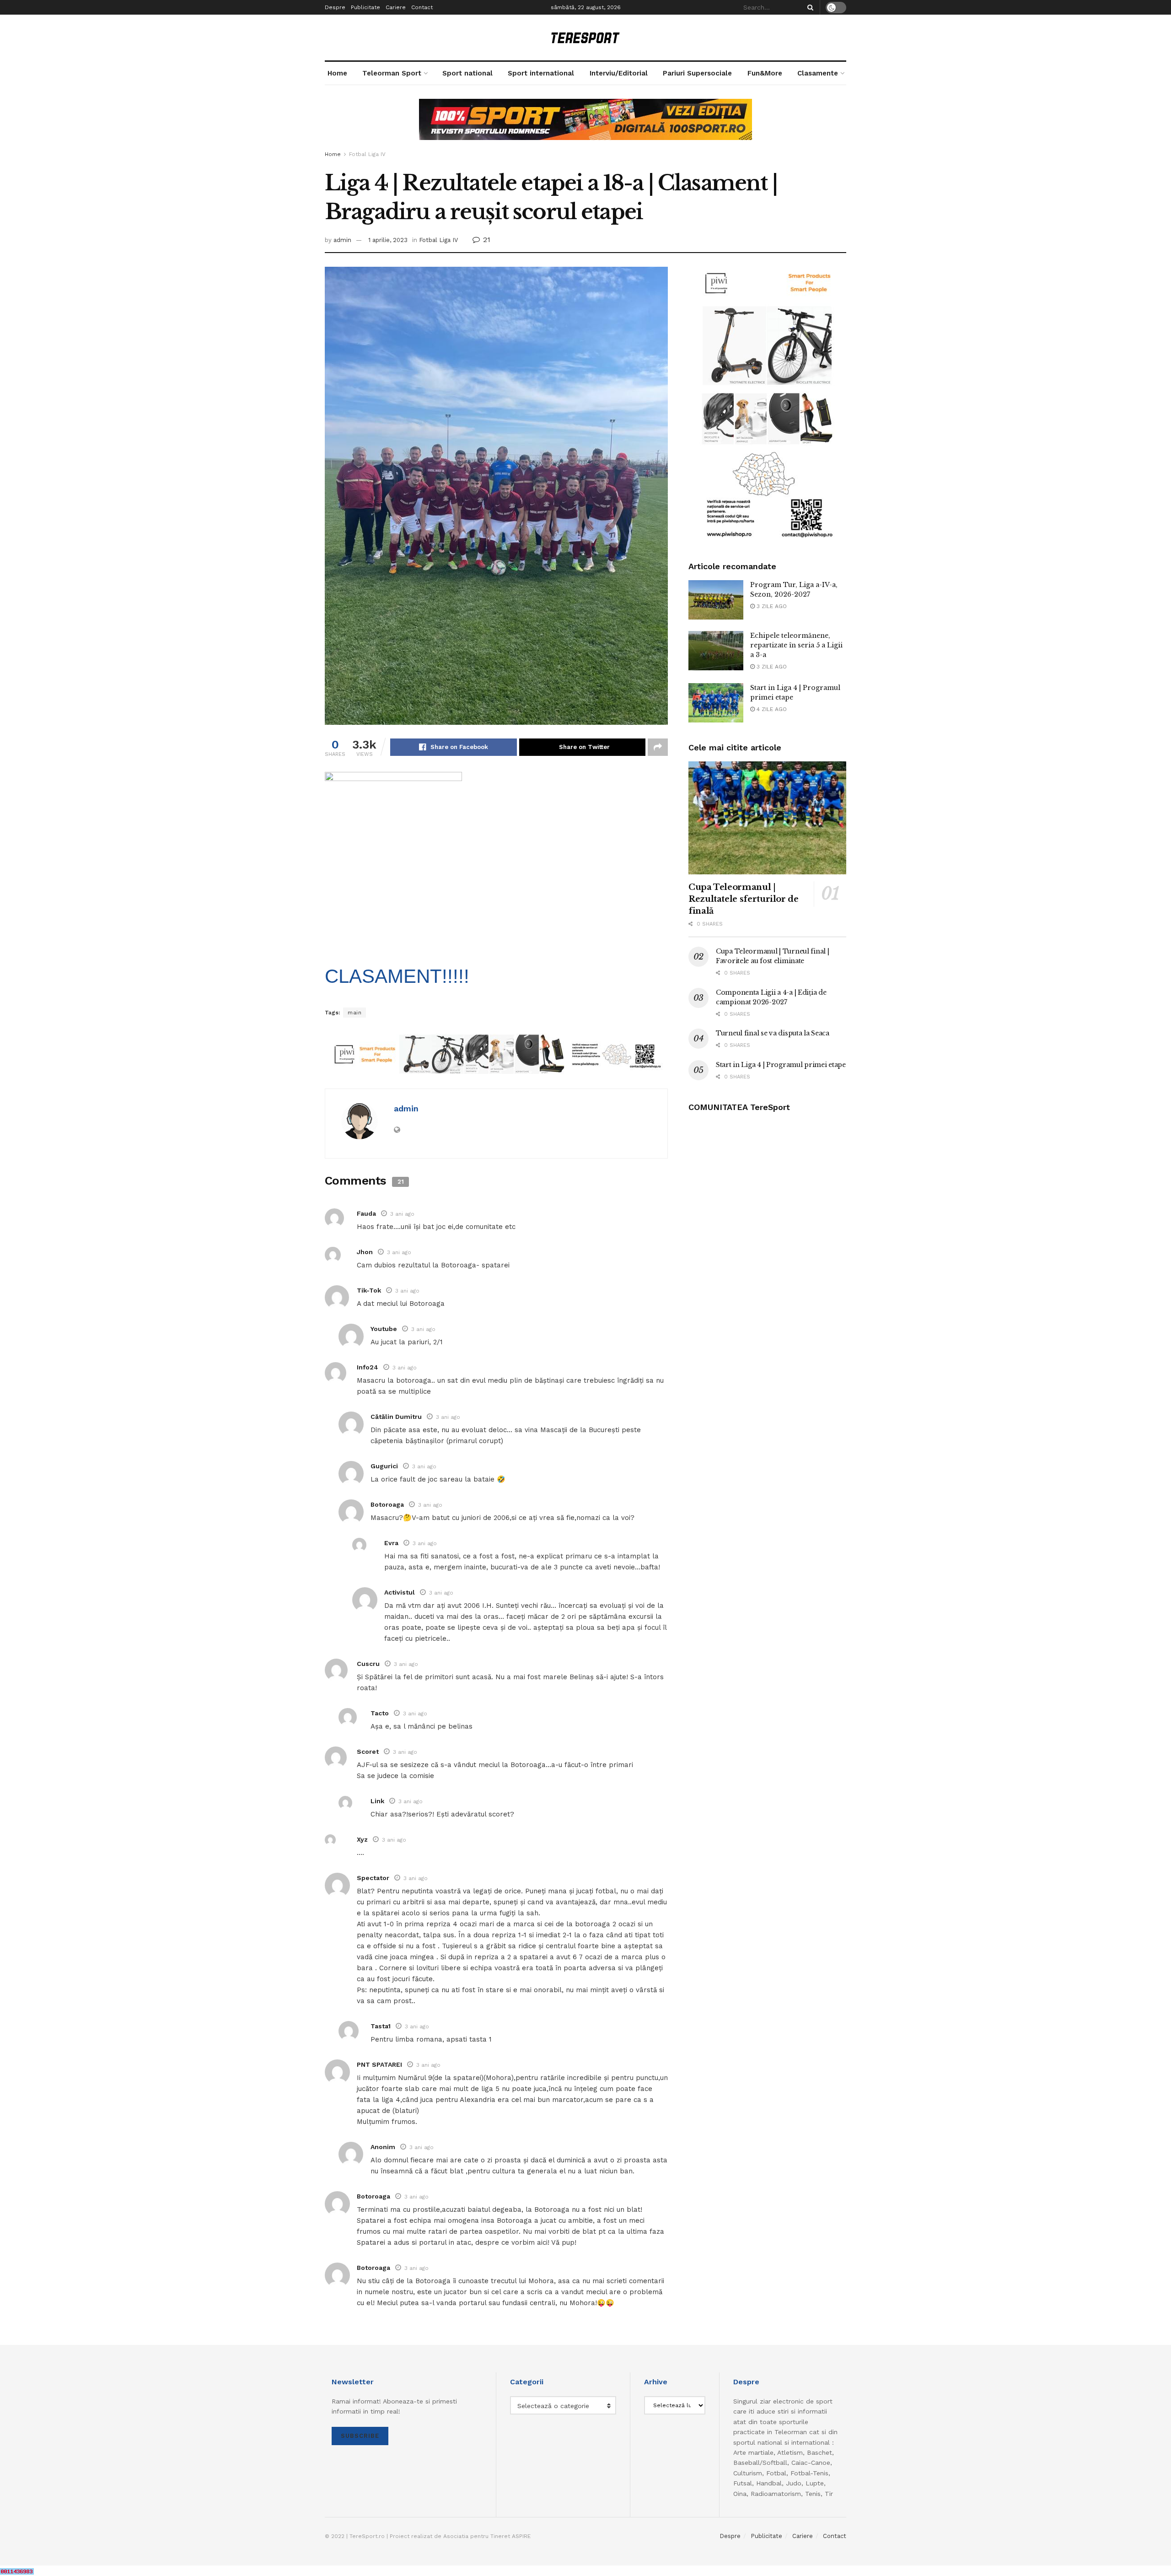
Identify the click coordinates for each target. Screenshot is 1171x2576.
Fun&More (765, 73)
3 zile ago (771, 606)
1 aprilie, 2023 (388, 240)
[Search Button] (809, 7)
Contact (422, 7)
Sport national (467, 73)
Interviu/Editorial (619, 73)
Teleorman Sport (392, 73)
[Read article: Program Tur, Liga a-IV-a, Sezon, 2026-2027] (716, 600)
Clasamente (818, 73)
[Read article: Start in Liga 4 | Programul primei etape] (716, 703)
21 (486, 240)
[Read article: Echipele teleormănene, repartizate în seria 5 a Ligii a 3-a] (716, 651)
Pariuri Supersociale (697, 73)
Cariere (396, 7)
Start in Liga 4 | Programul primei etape (781, 1065)
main (355, 1013)
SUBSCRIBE (360, 2436)
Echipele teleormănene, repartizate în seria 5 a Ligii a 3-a (796, 645)
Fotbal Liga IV (367, 154)
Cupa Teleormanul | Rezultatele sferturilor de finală (744, 899)
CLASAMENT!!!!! (397, 976)
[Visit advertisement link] (585, 126)
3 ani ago (402, 1214)
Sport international (541, 73)
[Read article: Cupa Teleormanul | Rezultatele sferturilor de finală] (767, 818)
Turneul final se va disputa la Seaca (773, 1033)
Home (337, 73)
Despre (335, 7)
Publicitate (365, 7)
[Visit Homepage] (585, 38)
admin (342, 240)
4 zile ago (771, 709)
